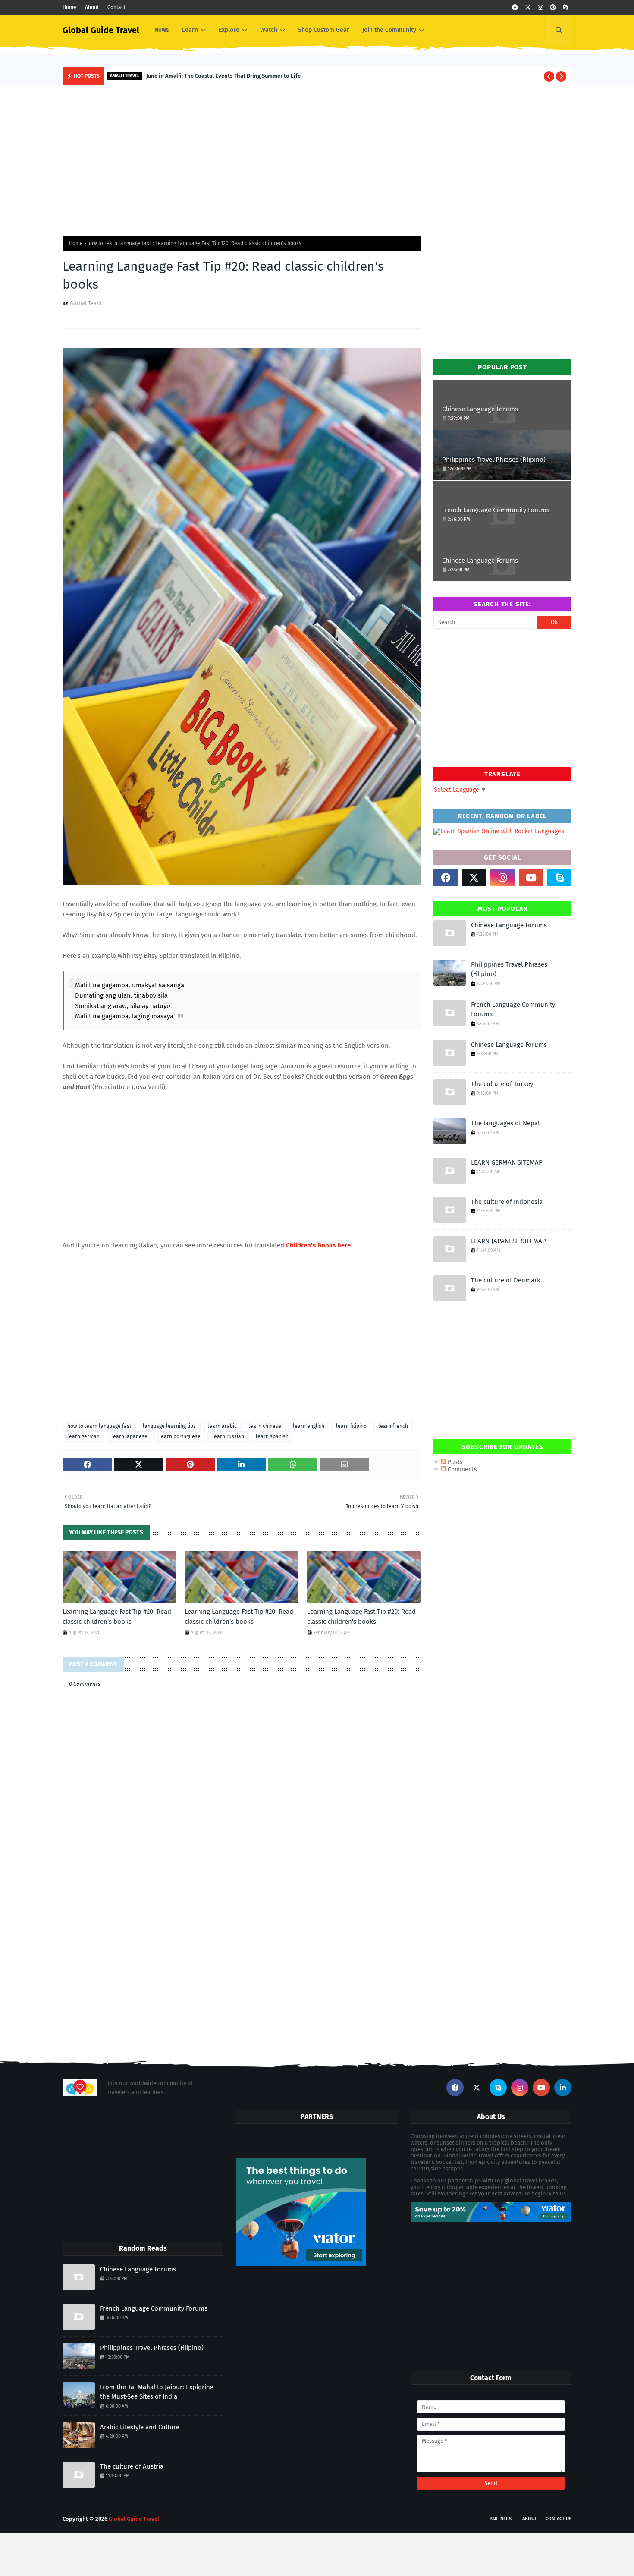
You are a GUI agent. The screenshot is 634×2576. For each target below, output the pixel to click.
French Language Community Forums (496, 510)
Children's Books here (318, 1245)
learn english (309, 1426)
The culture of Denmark (506, 1280)
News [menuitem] (162, 30)
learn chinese (265, 1426)
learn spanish (272, 1436)
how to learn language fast (119, 243)
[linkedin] (563, 2088)
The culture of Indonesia (507, 1202)
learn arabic (222, 1426)
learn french (393, 1426)
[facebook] (515, 8)
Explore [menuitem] (229, 30)
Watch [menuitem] (269, 30)
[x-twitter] (528, 8)
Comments (461, 1469)
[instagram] (540, 8)
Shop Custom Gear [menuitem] (324, 30)
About (92, 7)
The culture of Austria (132, 2466)
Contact (116, 7)
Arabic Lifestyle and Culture (140, 2427)
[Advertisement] (317, 158)
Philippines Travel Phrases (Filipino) (494, 460)
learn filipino (351, 1426)
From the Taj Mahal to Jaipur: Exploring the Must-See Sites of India (157, 2392)
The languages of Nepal (505, 1123)
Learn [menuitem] (190, 30)
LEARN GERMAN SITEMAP (507, 1162)
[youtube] (531, 878)
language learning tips (169, 1426)
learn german (83, 1436)
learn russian (228, 1436)
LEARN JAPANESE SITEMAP (508, 1241)
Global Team (86, 303)
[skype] (565, 8)
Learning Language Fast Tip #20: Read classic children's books (117, 1617)
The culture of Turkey (502, 1084)
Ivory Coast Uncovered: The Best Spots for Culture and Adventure (242, 76)
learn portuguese (180, 1436)
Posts (454, 1462)
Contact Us (559, 2519)
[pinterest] (553, 8)
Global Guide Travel (101, 30)
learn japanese (129, 1436)
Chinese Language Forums (480, 409)
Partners (501, 2519)
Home (69, 7)
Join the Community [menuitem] (389, 30)
